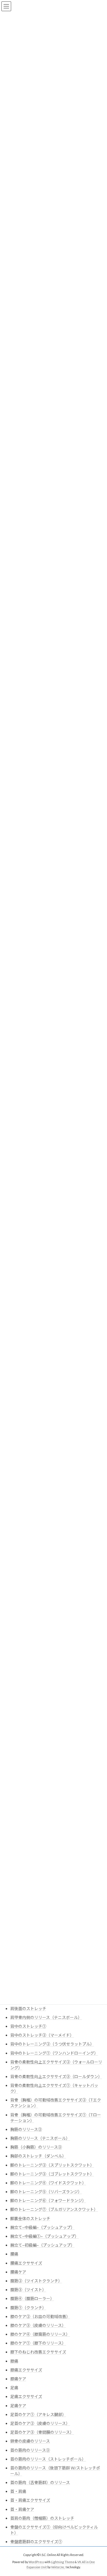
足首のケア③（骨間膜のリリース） (42, 2432)
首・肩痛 (18, 2491)
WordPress (36, 2562)
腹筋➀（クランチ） (28, 2308)
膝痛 (14, 2361)
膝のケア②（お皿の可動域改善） (40, 2316)
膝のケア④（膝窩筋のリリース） (40, 2334)
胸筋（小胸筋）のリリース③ (36, 2147)
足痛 (14, 2388)
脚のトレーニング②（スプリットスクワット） (52, 2165)
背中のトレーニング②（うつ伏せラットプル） (52, 2044)
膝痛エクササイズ (26, 2370)
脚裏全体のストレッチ (30, 2218)
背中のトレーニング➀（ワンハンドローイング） (54, 2053)
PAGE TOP (99, 2493)
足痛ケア (18, 2406)
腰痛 (14, 2254)
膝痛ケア (18, 2379)
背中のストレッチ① (28, 2026)
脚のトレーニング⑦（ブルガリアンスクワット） (54, 2209)
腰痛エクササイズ (26, 2263)
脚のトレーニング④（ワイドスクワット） (48, 2183)
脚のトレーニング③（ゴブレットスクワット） (52, 2174)
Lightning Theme (63, 2562)
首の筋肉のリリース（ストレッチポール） (48, 2459)
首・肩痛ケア (22, 2509)
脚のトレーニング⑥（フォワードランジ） (48, 2200)
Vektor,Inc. (58, 2567)
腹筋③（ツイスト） (28, 2290)
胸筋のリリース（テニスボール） (40, 2138)
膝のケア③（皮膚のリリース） (38, 2325)
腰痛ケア (18, 2272)
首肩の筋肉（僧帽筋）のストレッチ (42, 2518)
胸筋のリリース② (26, 2129)
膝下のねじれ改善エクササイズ (38, 2352)
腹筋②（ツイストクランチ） (36, 2281)
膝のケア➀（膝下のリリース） (38, 2343)
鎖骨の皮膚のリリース (30, 2441)
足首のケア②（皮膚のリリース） (40, 2423)
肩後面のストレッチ (28, 2008)
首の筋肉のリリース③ (30, 2450)
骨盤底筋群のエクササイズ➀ (36, 2542)
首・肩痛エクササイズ (30, 2500)
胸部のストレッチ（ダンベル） (38, 2156)
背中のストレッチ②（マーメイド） (42, 2035)
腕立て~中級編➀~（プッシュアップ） (45, 2236)
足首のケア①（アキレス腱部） (38, 2414)
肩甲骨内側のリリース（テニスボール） (46, 2017)
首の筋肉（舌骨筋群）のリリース (40, 2482)
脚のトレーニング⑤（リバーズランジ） (46, 2192)
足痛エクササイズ (26, 2396)
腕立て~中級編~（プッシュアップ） (43, 2227)
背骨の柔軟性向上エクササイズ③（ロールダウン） (56, 2076)
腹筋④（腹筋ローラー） (32, 2298)
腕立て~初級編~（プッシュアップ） (43, 2245)
